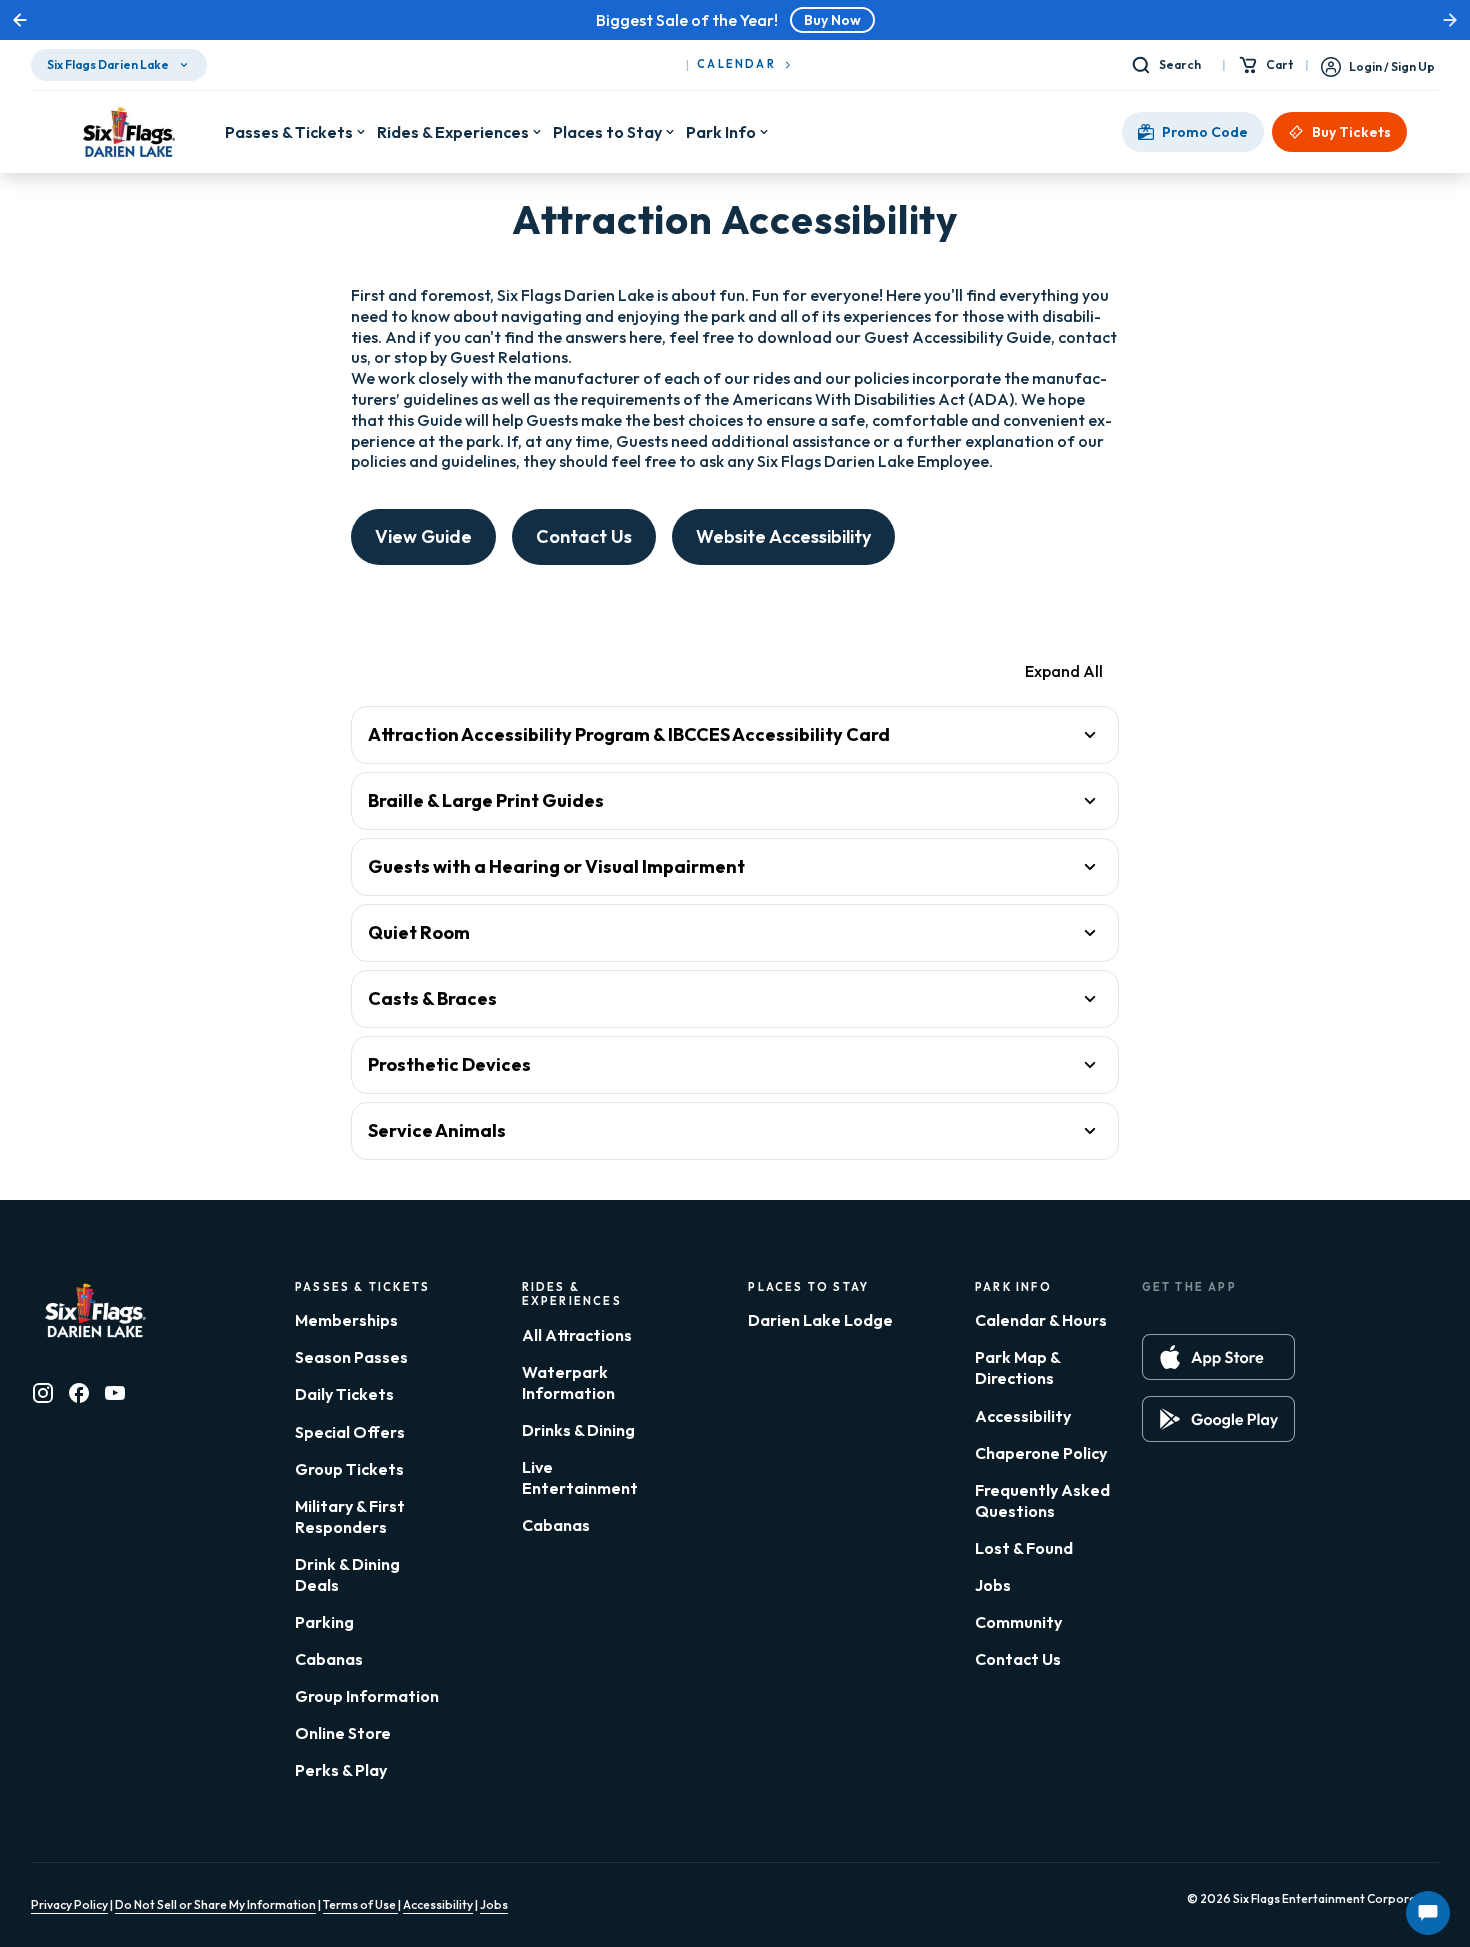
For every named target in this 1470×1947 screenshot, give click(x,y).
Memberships (346, 1320)
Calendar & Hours (1041, 1320)
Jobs (993, 1585)
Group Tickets (349, 1469)
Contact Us (584, 536)
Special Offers (350, 1432)
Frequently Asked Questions (1042, 1500)
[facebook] (79, 1393)
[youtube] (115, 1393)
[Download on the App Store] (1218, 1357)
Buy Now (832, 20)
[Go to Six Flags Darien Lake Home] (128, 132)
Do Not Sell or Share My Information (215, 1904)
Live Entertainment (580, 1477)
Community (1018, 1622)
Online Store (343, 1733)
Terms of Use (360, 1904)
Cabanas (329, 1659)
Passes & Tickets (289, 132)
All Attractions (577, 1335)
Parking (324, 1622)
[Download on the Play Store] (1218, 1419)
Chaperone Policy (1041, 1453)
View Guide (423, 536)
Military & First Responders (350, 1516)
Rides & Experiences (453, 132)
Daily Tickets (344, 1394)
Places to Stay (607, 132)
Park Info (721, 132)
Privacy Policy (69, 1904)
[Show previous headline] (20, 20)
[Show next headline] (1450, 20)
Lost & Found (1024, 1548)
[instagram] (43, 1393)
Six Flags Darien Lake (108, 64)
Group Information (367, 1696)
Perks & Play (341, 1770)
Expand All (1064, 671)
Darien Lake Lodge (820, 1320)
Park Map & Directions (1017, 1367)
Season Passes (351, 1357)
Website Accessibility (783, 536)
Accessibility (1023, 1416)
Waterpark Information (568, 1382)
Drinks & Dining (578, 1430)
